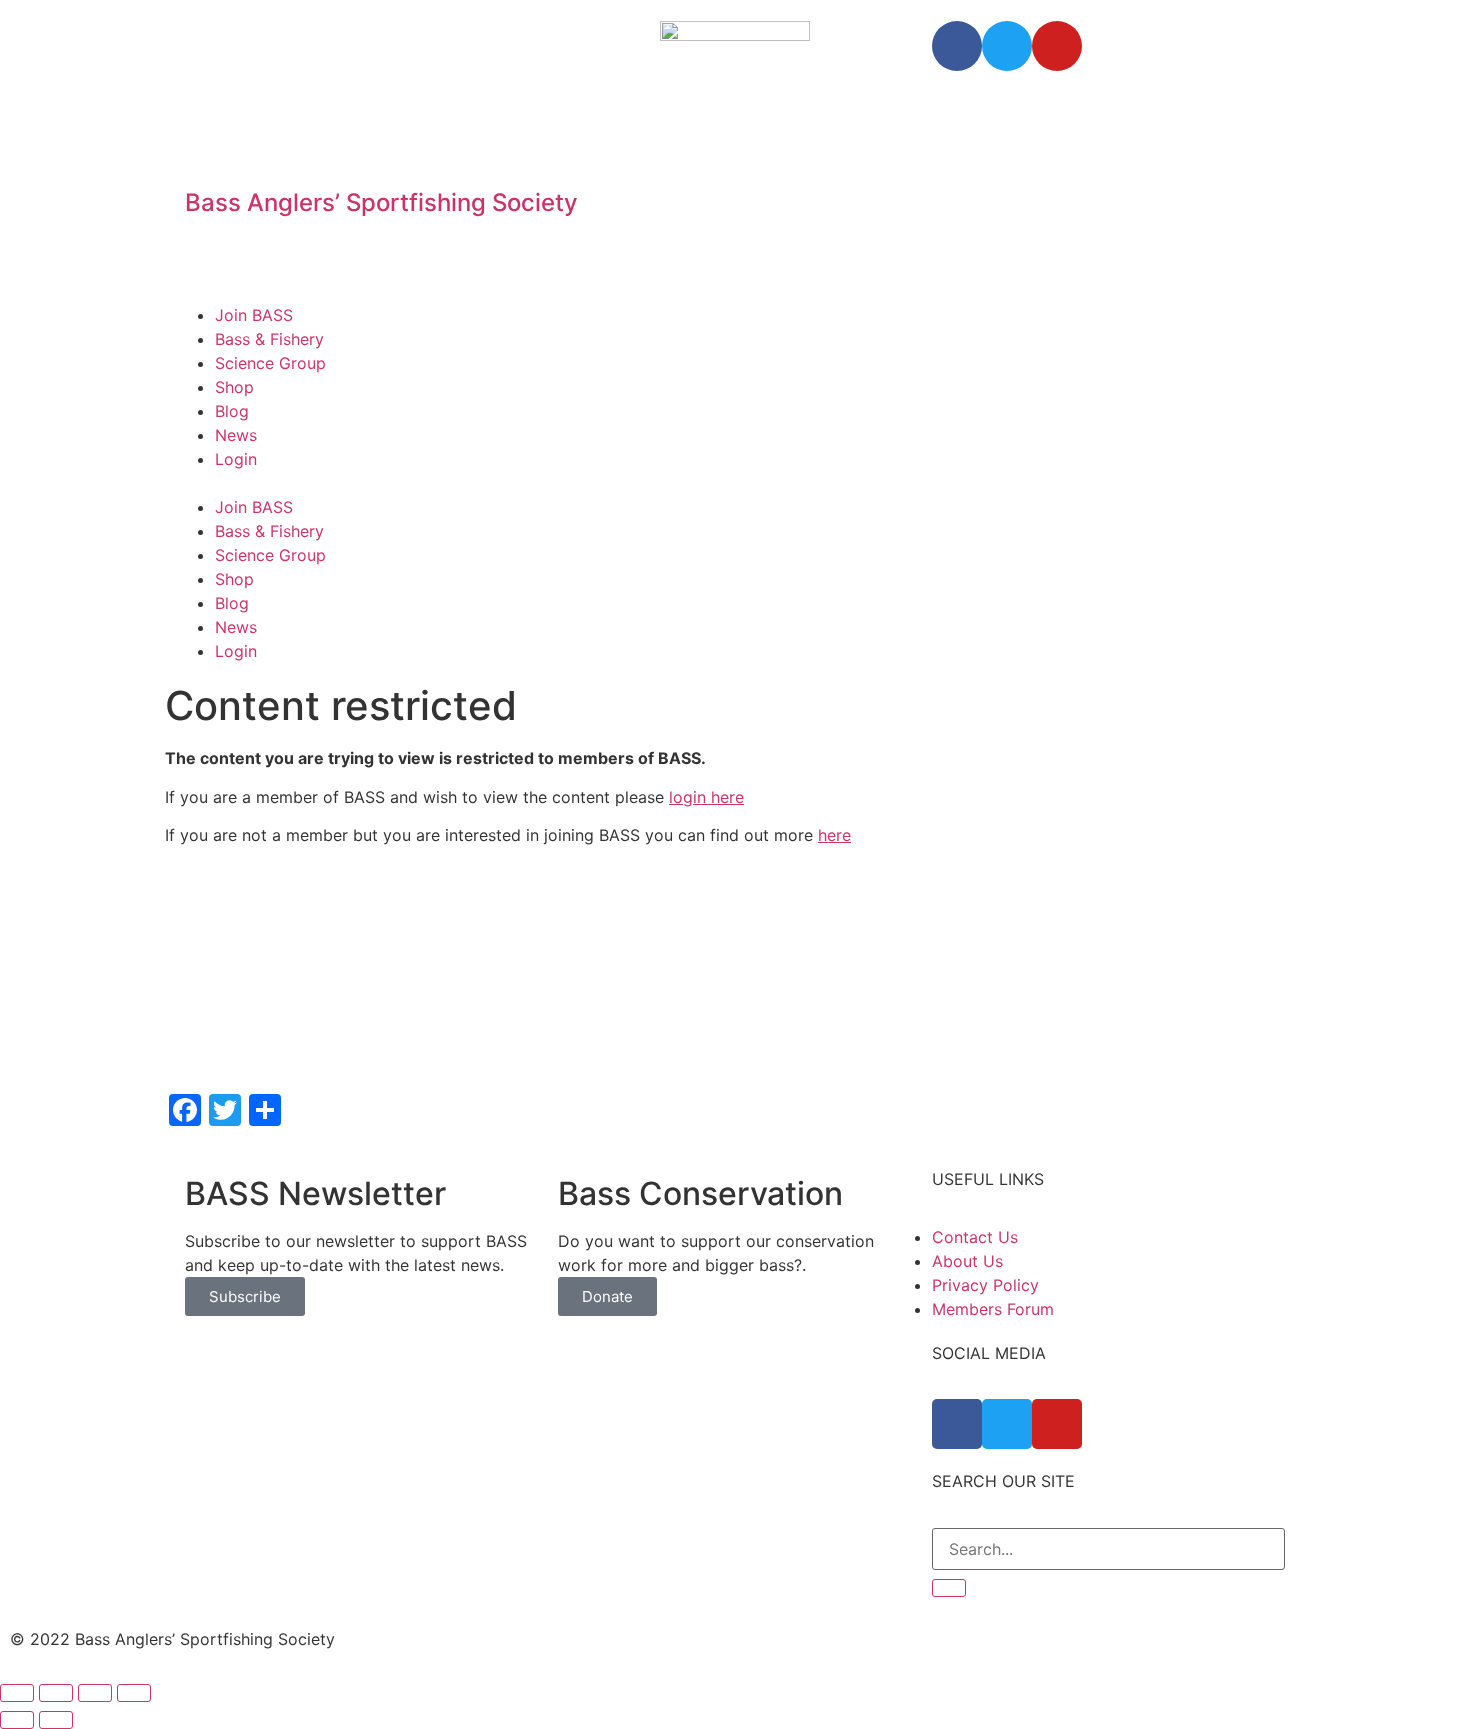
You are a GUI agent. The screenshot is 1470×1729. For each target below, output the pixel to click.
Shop (234, 387)
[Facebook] (957, 46)
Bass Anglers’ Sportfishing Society (381, 202)
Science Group (270, 363)
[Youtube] (1057, 46)
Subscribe (245, 1296)
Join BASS (254, 315)
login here (706, 797)
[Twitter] (1007, 46)
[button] (735, 483)
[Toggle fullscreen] (95, 1693)
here (834, 835)
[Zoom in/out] (134, 1693)
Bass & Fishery (269, 339)
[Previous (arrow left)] (17, 1720)
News (236, 435)
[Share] (56, 1693)
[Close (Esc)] (17, 1693)
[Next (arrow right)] (56, 1720)
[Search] (949, 1588)
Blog (232, 411)
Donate (607, 1296)
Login (236, 459)
